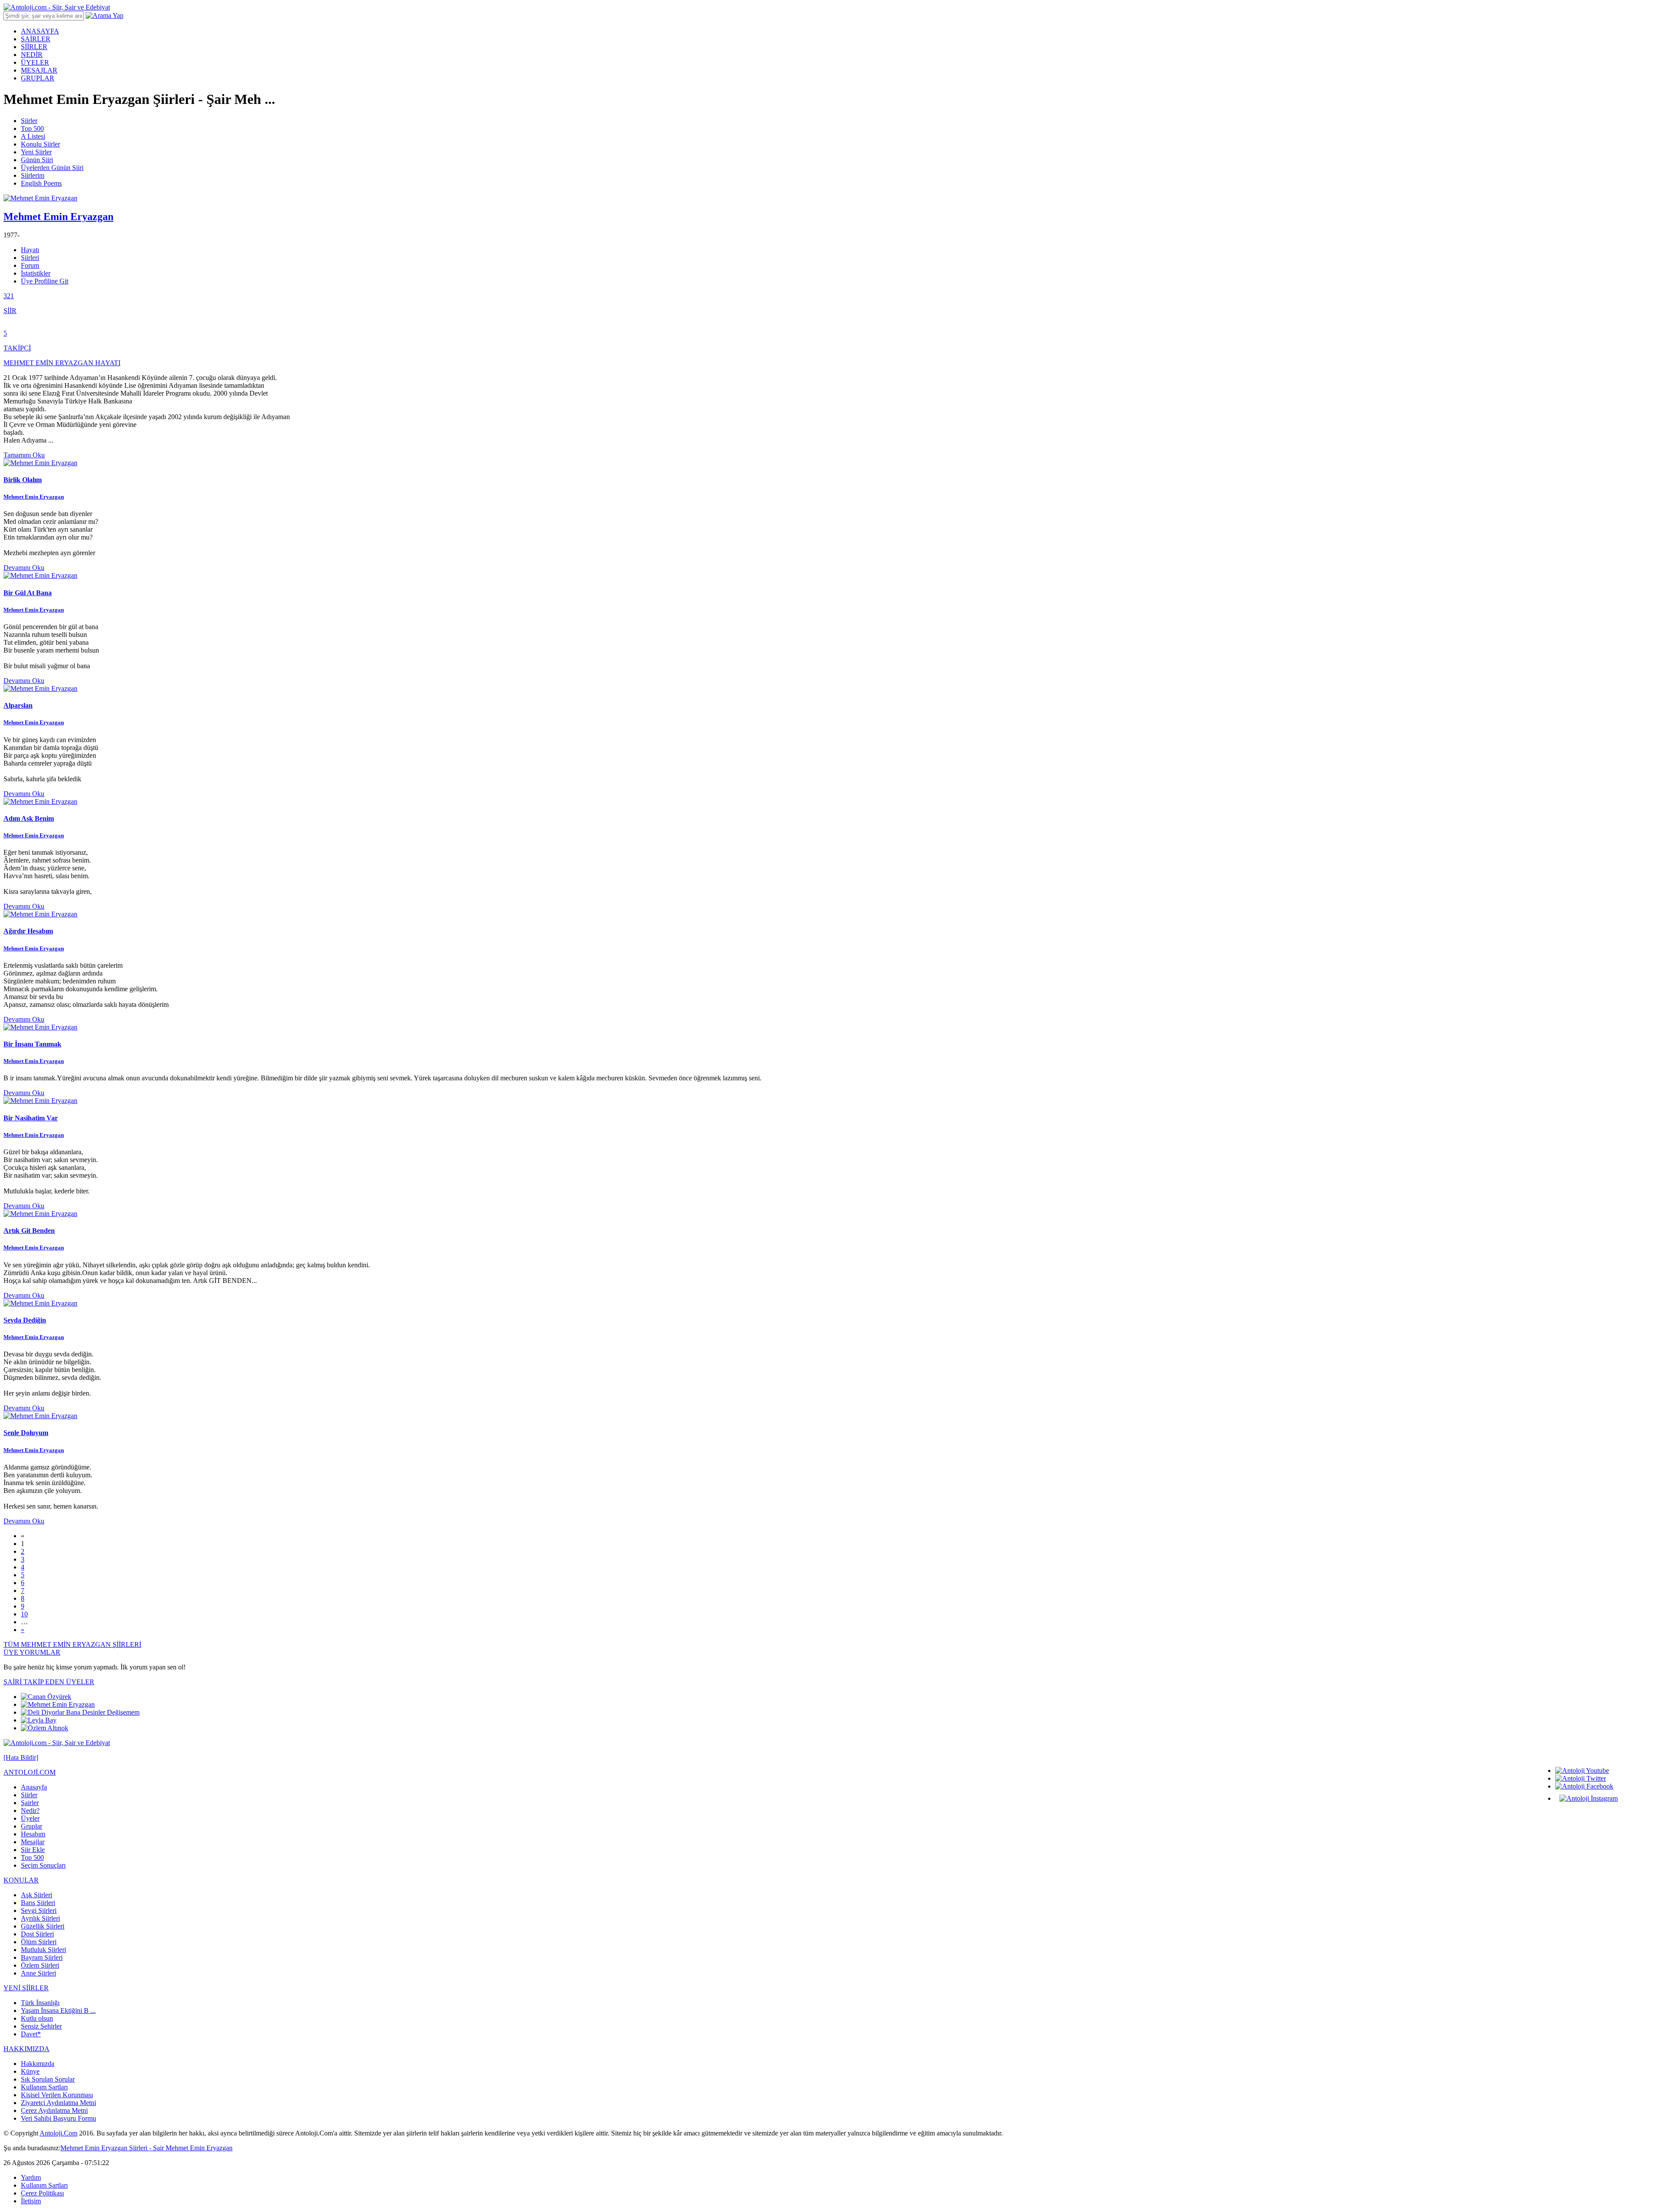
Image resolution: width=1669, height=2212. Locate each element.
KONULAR (21, 1880)
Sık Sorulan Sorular (48, 2079)
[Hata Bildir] (21, 1757)
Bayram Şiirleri (42, 1957)
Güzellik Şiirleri (43, 1926)
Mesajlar (33, 1842)
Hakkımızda (38, 2064)
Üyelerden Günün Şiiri (52, 168)
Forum (30, 265)
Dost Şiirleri (37, 1934)
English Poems (41, 183)
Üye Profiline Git (45, 281)
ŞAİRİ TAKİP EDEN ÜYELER (49, 1682)
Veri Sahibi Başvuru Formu (58, 2118)
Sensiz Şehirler (41, 2026)
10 (24, 1614)
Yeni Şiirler (36, 152)
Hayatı (30, 250)
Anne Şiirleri (38, 1973)
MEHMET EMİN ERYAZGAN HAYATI (62, 363)
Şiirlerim (33, 175)
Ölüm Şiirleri (39, 1942)
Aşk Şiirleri (37, 1895)
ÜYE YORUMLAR (32, 1652)
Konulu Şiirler (40, 144)
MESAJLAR (39, 70)
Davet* (31, 2034)
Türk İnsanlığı (40, 2003)
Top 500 (32, 128)
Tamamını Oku (24, 455)
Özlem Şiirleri (40, 1965)
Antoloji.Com (58, 2133)
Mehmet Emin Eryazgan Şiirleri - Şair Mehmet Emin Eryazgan (146, 2148)
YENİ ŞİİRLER (26, 1988)
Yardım (31, 2177)
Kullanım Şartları (44, 2087)
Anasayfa (34, 1787)
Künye (30, 2071)
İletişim (31, 2201)
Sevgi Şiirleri (39, 1911)
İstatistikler (36, 273)
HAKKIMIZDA (27, 2049)
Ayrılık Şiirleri (40, 1918)
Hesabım (33, 1834)
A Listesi (33, 136)
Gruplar (32, 1826)
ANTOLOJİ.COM (30, 1772)
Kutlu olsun (37, 2018)
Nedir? (30, 1811)
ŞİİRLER (34, 47)
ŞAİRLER (36, 39)
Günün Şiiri (37, 160)
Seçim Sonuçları (43, 1865)
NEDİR (32, 55)
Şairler (30, 1803)
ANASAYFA (40, 31)
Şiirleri (30, 258)
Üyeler (30, 1818)
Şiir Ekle (33, 1850)
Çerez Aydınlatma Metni (54, 2110)
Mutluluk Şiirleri (43, 1950)
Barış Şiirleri (38, 1903)
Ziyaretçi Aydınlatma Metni (58, 2103)
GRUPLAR (38, 78)
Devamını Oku (24, 568)
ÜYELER (35, 62)
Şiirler (29, 121)
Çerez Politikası (42, 2193)
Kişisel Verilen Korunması (57, 2095)
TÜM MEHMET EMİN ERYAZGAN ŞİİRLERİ (72, 1644)
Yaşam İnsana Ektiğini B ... (58, 2010)
